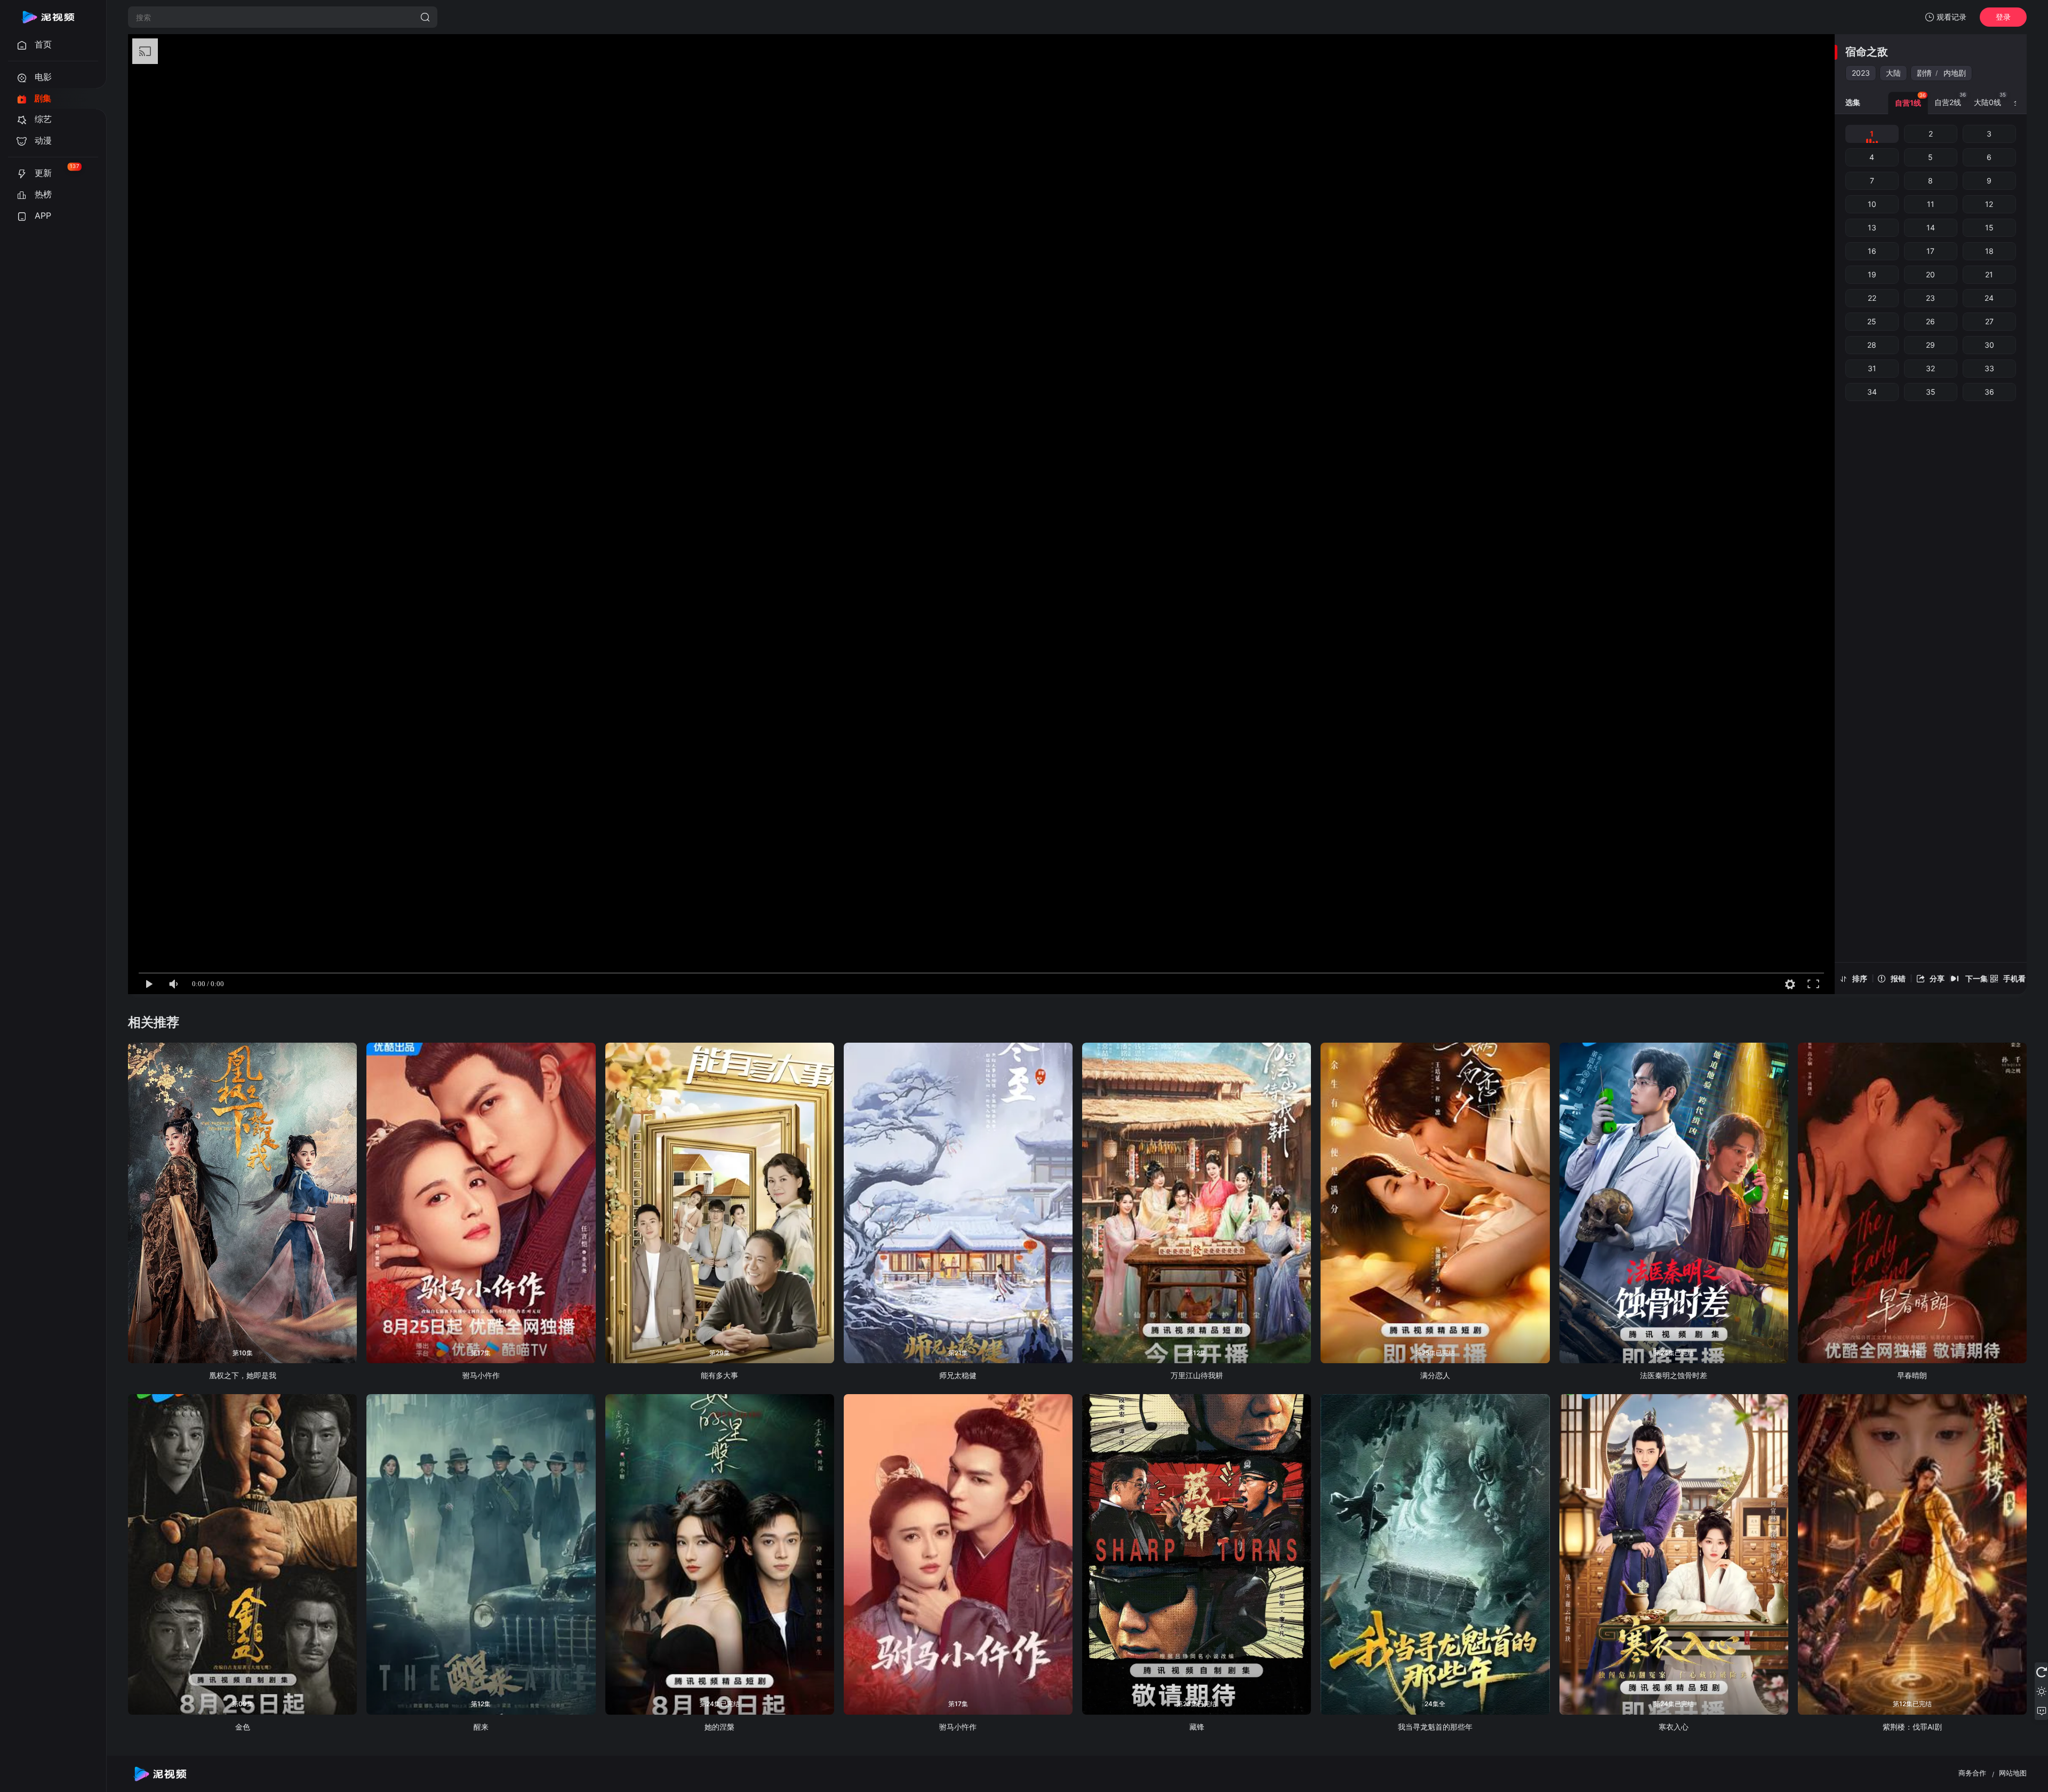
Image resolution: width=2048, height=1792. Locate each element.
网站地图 (2013, 1773)
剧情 (1924, 73)
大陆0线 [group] (1990, 99)
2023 (1861, 73)
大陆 (1893, 73)
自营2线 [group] (1950, 99)
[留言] (2041, 1710)
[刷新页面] (2041, 1672)
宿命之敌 (1867, 52)
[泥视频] (48, 17)
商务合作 (1972, 1773)
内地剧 (1955, 73)
